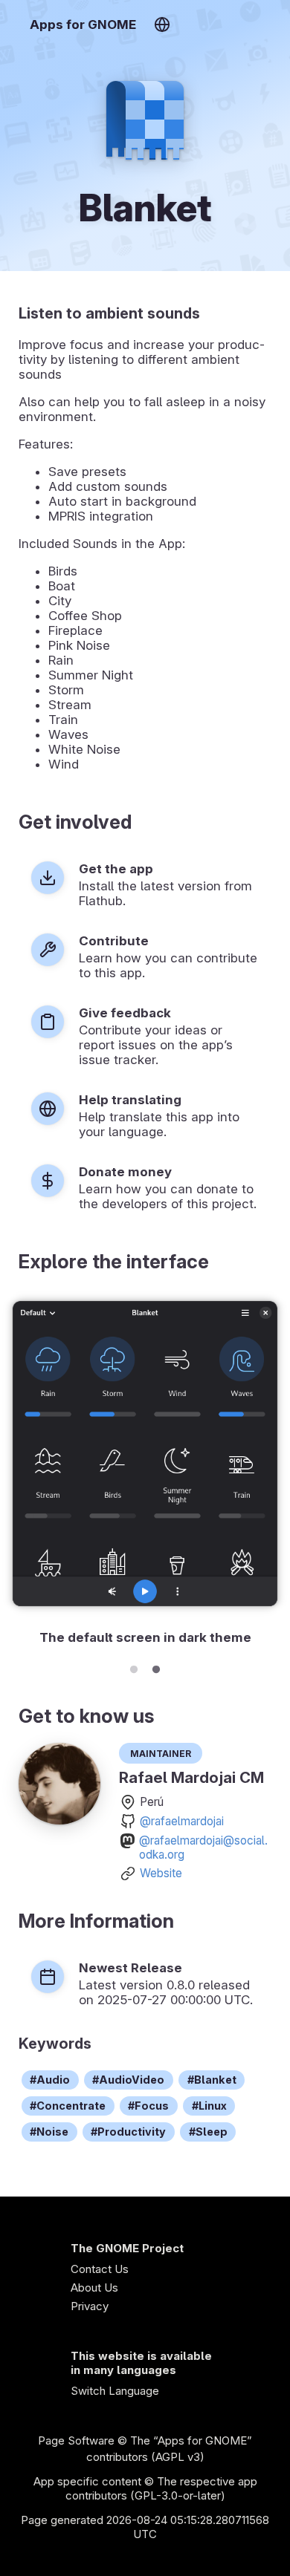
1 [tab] (134, 1667)
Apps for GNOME (83, 25)
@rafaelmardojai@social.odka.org (203, 1848)
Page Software (76, 2440)
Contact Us (100, 2269)
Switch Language (115, 2391)
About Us (94, 2288)
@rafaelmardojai (182, 1821)
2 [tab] (156, 1667)
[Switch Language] (162, 25)
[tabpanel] (145, 1472)
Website (161, 1873)
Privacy (90, 2306)
